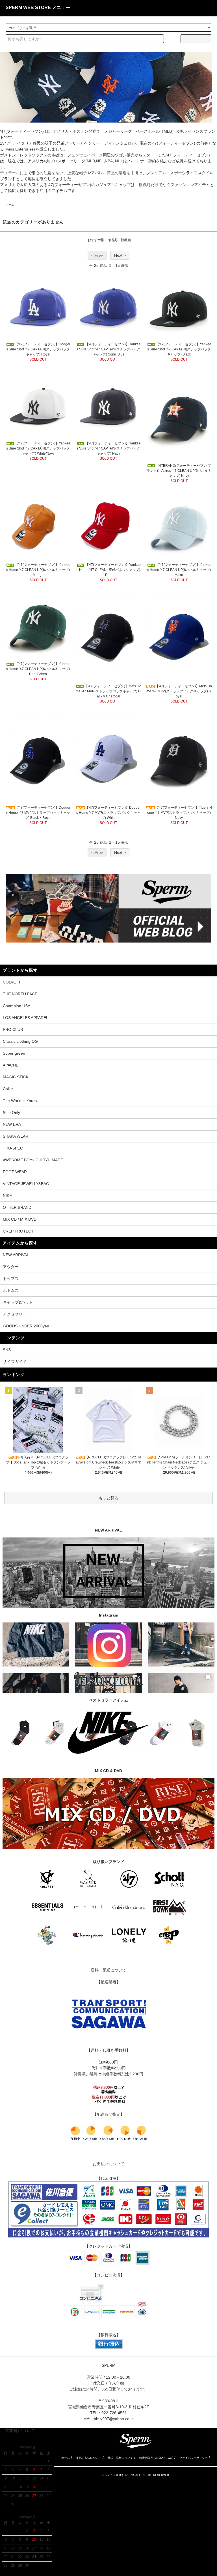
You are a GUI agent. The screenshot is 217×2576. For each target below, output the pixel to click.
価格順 (113, 240)
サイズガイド (15, 1362)
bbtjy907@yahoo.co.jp (114, 2419)
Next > (120, 255)
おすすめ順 (96, 240)
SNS (7, 1350)
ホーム (10, 205)
